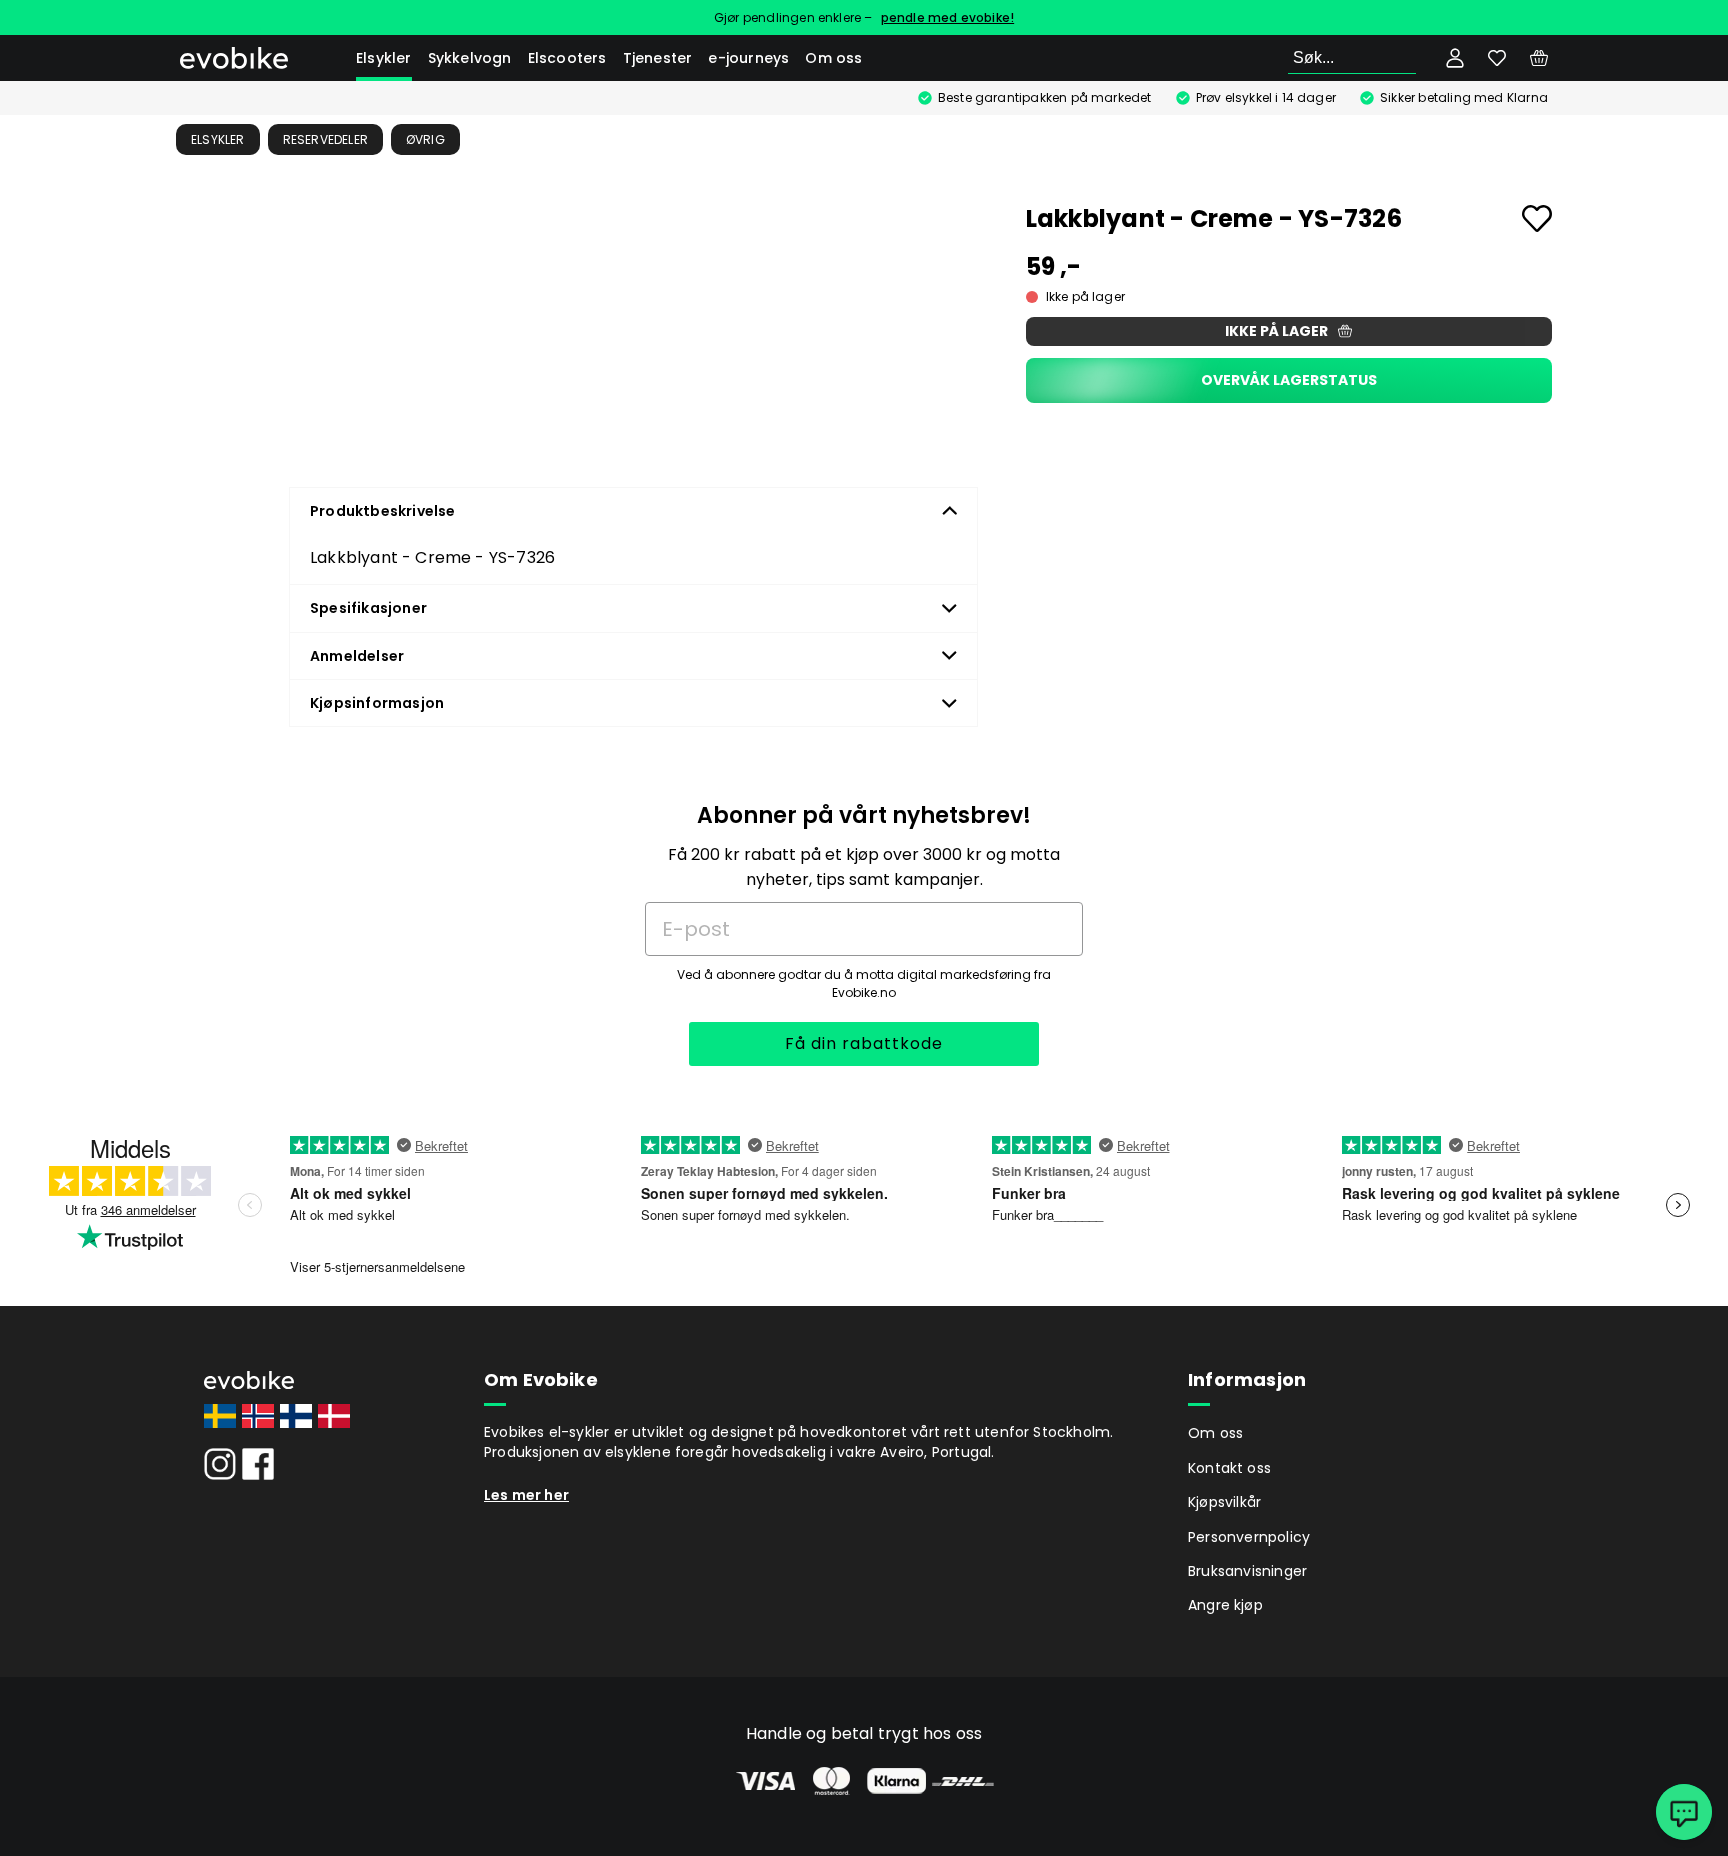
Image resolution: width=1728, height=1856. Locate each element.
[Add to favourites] (1537, 218)
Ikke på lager (1276, 331)
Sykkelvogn (470, 58)
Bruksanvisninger (1247, 1571)
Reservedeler (325, 139)
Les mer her (526, 1495)
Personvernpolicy (1249, 1537)
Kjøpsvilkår (1224, 1502)
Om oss (833, 58)
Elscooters (567, 58)
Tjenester (658, 58)
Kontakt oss (1229, 1468)
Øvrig (425, 139)
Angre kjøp (1225, 1605)
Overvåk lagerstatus (1289, 380)
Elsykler (384, 58)
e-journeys (748, 58)
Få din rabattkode (864, 1043)
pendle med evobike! (948, 17)
